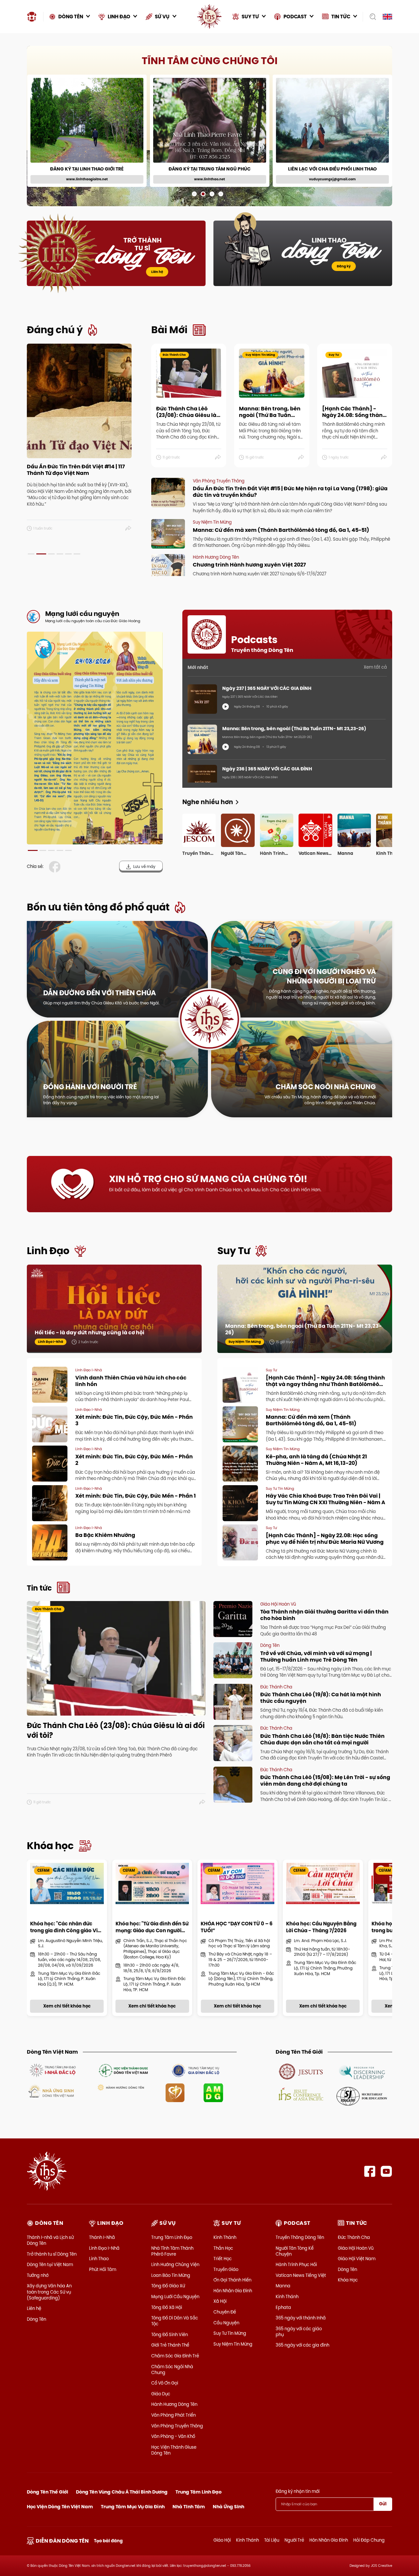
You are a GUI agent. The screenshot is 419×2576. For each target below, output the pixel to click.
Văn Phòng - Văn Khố (173, 2436)
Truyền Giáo (226, 2269)
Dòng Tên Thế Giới (47, 2492)
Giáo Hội (222, 2540)
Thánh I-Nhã (102, 2237)
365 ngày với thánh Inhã (301, 2318)
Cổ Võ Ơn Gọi (165, 2383)
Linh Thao (99, 2259)
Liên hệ (157, 272)
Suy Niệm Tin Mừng (233, 2344)
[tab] (31, 554)
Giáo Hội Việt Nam (357, 2259)
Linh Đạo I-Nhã (104, 2248)
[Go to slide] (194, 194)
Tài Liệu (272, 2540)
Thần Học (223, 2248)
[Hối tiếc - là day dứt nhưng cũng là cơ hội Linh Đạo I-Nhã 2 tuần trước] (114, 1308)
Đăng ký (344, 266)
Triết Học (223, 2259)
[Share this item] (128, 529)
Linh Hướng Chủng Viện (175, 2264)
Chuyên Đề (225, 2312)
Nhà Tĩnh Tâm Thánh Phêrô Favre (172, 2251)
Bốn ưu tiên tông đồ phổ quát (98, 907)
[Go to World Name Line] (301, 2071)
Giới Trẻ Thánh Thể (170, 2345)
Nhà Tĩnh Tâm (189, 2507)
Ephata (283, 2307)
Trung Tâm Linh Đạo (172, 2237)
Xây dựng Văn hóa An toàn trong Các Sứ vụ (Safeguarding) (49, 2292)
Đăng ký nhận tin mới (298, 2491)
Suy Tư (234, 1251)
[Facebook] (370, 2171)
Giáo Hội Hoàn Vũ (356, 2248)
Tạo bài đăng (108, 2541)
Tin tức (39, 1588)
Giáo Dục (161, 2394)
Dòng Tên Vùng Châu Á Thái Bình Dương (122, 2492)
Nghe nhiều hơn (208, 802)
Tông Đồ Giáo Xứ (168, 2286)
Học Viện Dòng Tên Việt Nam (60, 2507)
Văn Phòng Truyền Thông (177, 2426)
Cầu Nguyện (226, 2323)
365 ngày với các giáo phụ (299, 2332)
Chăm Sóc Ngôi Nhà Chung (172, 2369)
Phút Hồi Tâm (103, 2269)
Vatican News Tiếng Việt (301, 2275)
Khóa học (50, 1846)
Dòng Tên (36, 2319)
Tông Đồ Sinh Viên (170, 2334)
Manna (283, 2286)
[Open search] (371, 17)
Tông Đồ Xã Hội (167, 2307)
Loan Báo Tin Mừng (171, 2275)
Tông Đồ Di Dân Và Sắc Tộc (175, 2321)
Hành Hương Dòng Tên (174, 2404)
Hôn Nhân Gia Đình (233, 2291)
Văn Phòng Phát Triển (173, 2415)
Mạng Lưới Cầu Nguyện (175, 2297)
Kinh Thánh (225, 2237)
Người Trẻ (294, 2540)
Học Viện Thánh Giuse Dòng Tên (174, 2450)
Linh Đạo (48, 1251)
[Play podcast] (226, 707)
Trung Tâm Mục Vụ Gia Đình (133, 2507)
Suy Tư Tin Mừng (230, 2333)
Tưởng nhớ (38, 2275)
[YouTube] (386, 2171)
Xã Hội (220, 2301)
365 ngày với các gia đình (302, 2345)
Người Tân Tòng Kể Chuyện (295, 2251)
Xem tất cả (375, 667)
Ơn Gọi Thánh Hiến (232, 2280)
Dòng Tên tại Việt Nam (50, 2264)
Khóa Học (348, 2280)
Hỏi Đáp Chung (369, 2540)
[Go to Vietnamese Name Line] (52, 2070)
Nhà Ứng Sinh (228, 2507)
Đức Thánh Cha (354, 2237)
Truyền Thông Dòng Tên (300, 2237)
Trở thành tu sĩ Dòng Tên (52, 2254)
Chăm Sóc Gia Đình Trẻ (175, 2356)
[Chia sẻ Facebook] (56, 867)
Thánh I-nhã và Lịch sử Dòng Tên (50, 2240)
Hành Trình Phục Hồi (296, 2264)
